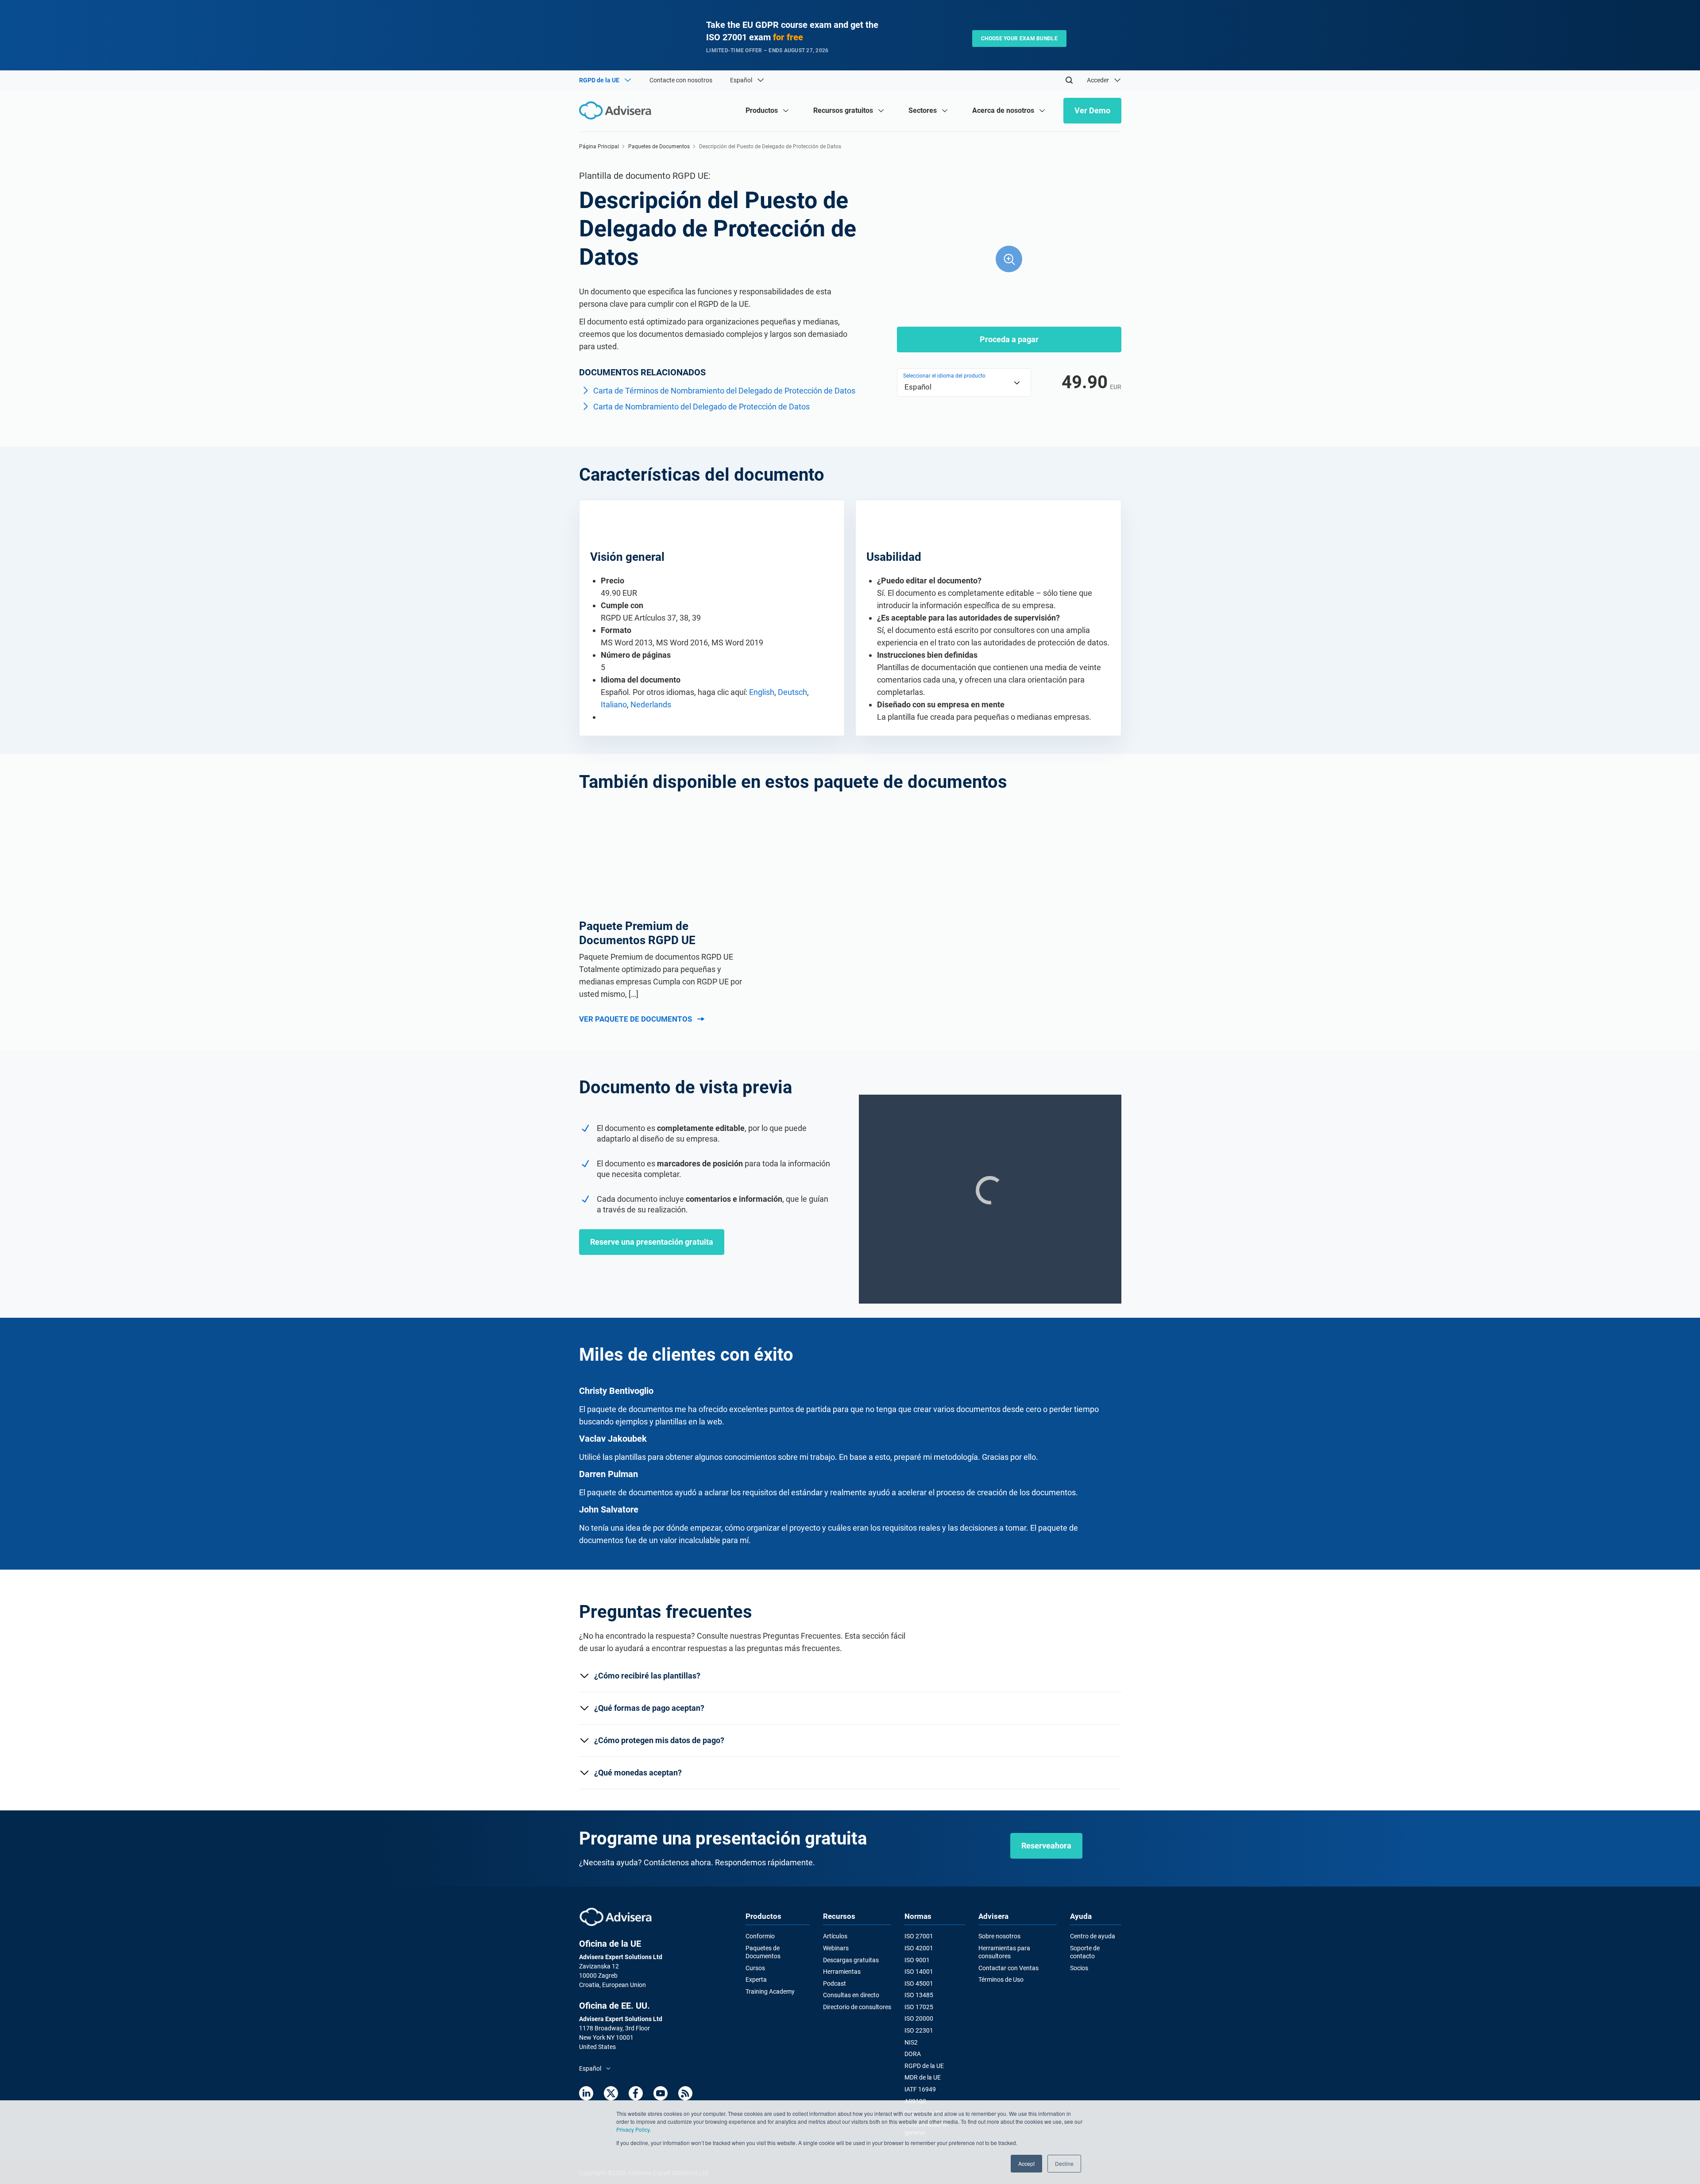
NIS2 (911, 2042)
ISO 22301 (919, 2030)
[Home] (617, 110)
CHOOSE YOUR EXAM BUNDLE (1019, 39)
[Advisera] (616, 1917)
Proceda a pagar (1009, 339)
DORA (913, 2054)
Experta (756, 1979)
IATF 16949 (920, 2089)
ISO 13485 (919, 1995)
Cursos (755, 1968)
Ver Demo (1092, 110)
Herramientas (842, 1972)
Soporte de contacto (1085, 1952)
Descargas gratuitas (851, 1960)
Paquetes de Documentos (659, 147)
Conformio (760, 1936)
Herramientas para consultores (1004, 1952)
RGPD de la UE (924, 2066)
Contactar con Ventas (1008, 1968)
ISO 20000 (919, 2018)
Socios (1079, 1968)
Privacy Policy (633, 2129)
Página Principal (599, 147)
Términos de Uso (1001, 1979)
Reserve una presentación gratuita (652, 1242)
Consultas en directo (851, 1995)
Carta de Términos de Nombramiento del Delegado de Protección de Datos (724, 391)
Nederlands (651, 704)
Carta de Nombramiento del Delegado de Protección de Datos (701, 407)
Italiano (614, 704)
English (762, 692)
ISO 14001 (919, 1972)
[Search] (1069, 80)
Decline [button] (1064, 2163)
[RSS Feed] (685, 2093)
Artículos (835, 1936)
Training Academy (770, 1991)
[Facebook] (636, 2093)
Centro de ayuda (1093, 1936)
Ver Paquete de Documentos (636, 1019)
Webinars (836, 1948)
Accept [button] (1026, 2163)
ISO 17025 (919, 2007)
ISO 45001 (919, 1983)
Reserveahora (1046, 1846)
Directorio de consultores (857, 2007)
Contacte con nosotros (681, 80)
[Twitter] (611, 2093)
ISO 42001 (919, 1948)
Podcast (835, 1983)
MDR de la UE (923, 2077)
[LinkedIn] (586, 2093)
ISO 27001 (919, 1936)
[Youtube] (661, 2093)
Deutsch (792, 692)
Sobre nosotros (999, 1936)
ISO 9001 (917, 1960)
